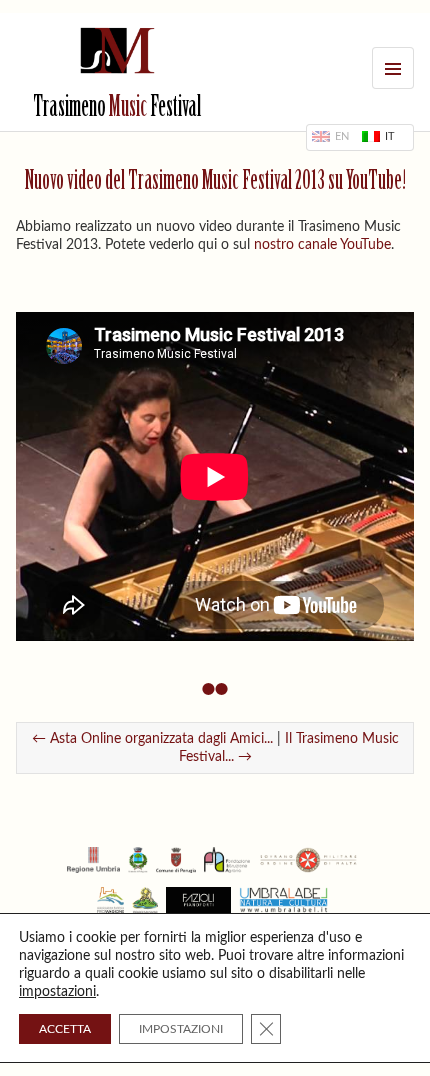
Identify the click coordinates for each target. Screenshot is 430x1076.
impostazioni (57, 992)
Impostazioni (181, 1029)
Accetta (65, 1029)
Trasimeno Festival (117, 109)
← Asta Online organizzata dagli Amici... (152, 739)
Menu (393, 68)
